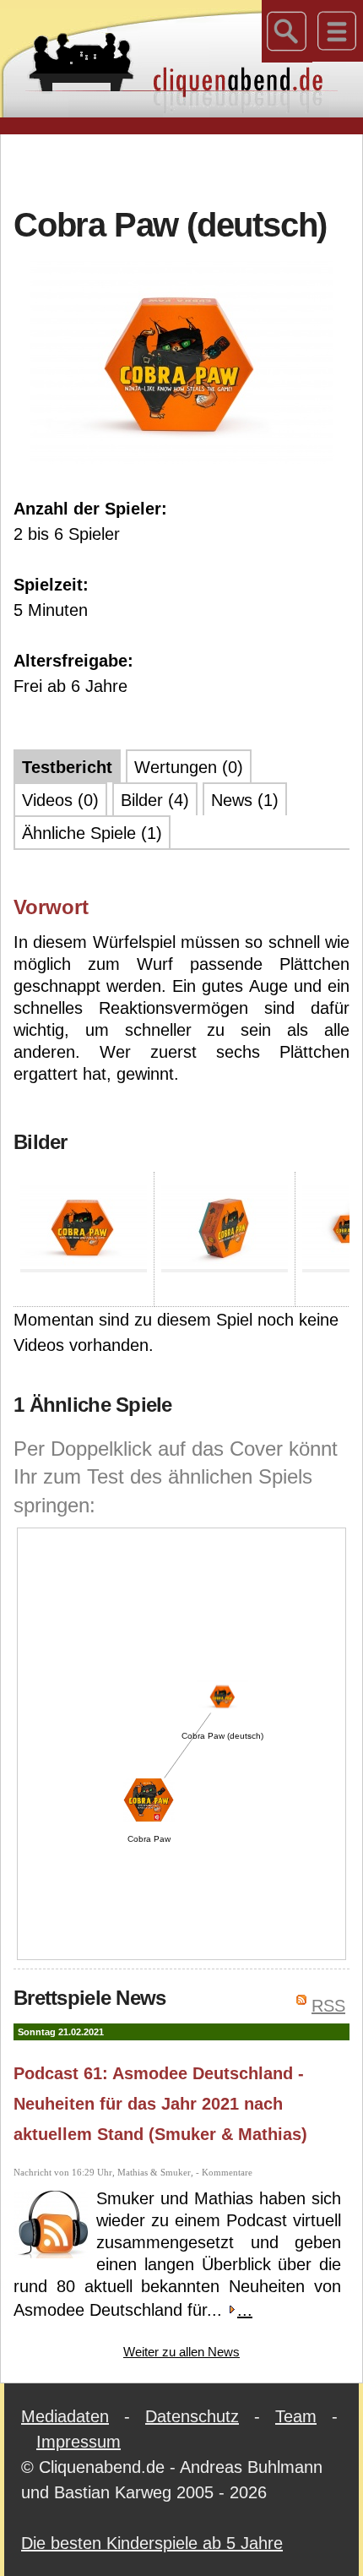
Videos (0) (60, 800)
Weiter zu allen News (181, 2352)
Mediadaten (65, 2416)
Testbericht (67, 767)
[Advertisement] (188, 168)
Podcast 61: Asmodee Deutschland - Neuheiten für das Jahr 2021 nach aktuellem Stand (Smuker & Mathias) (160, 2104)
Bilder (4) (155, 800)
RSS (328, 2006)
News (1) (245, 800)
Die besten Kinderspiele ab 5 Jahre (152, 2543)
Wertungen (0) (189, 767)
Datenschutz (192, 2416)
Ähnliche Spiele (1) (92, 833)
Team (296, 2416)
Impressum (79, 2442)
